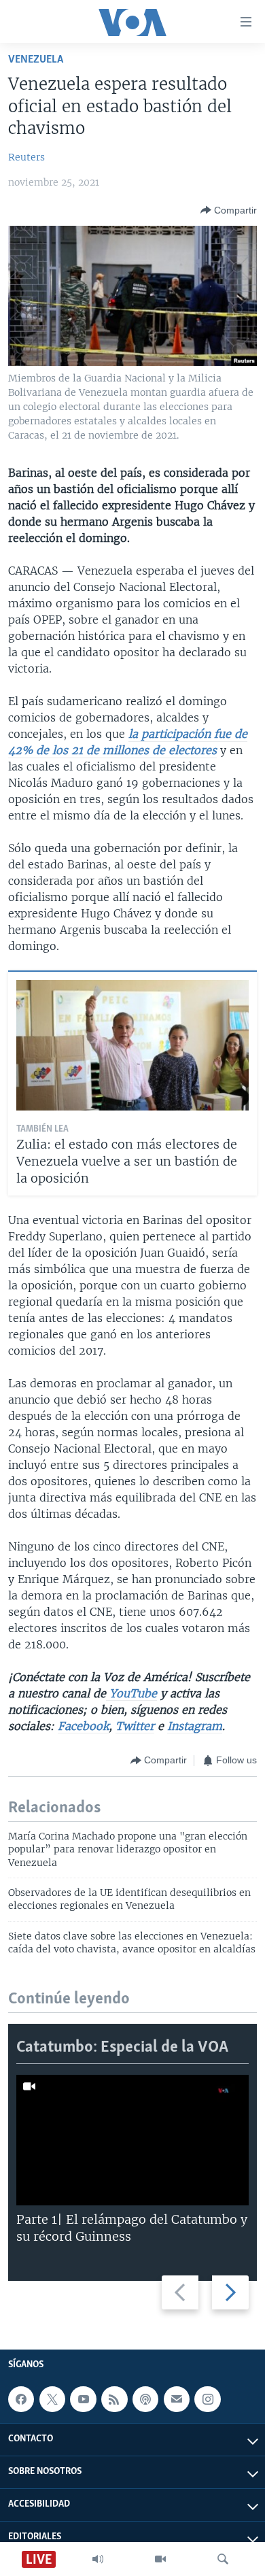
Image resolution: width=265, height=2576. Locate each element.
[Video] (160, 2559)
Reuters (26, 157)
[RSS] (114, 2400)
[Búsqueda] (223, 2559)
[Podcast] (145, 2400)
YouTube (131, 1693)
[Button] (229, 210)
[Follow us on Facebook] (21, 2400)
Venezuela (36, 60)
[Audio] (98, 2559)
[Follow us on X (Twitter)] (52, 2400)
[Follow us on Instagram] (207, 2400)
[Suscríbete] (177, 2400)
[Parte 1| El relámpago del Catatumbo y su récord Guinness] (132, 2140)
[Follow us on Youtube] (83, 2400)
